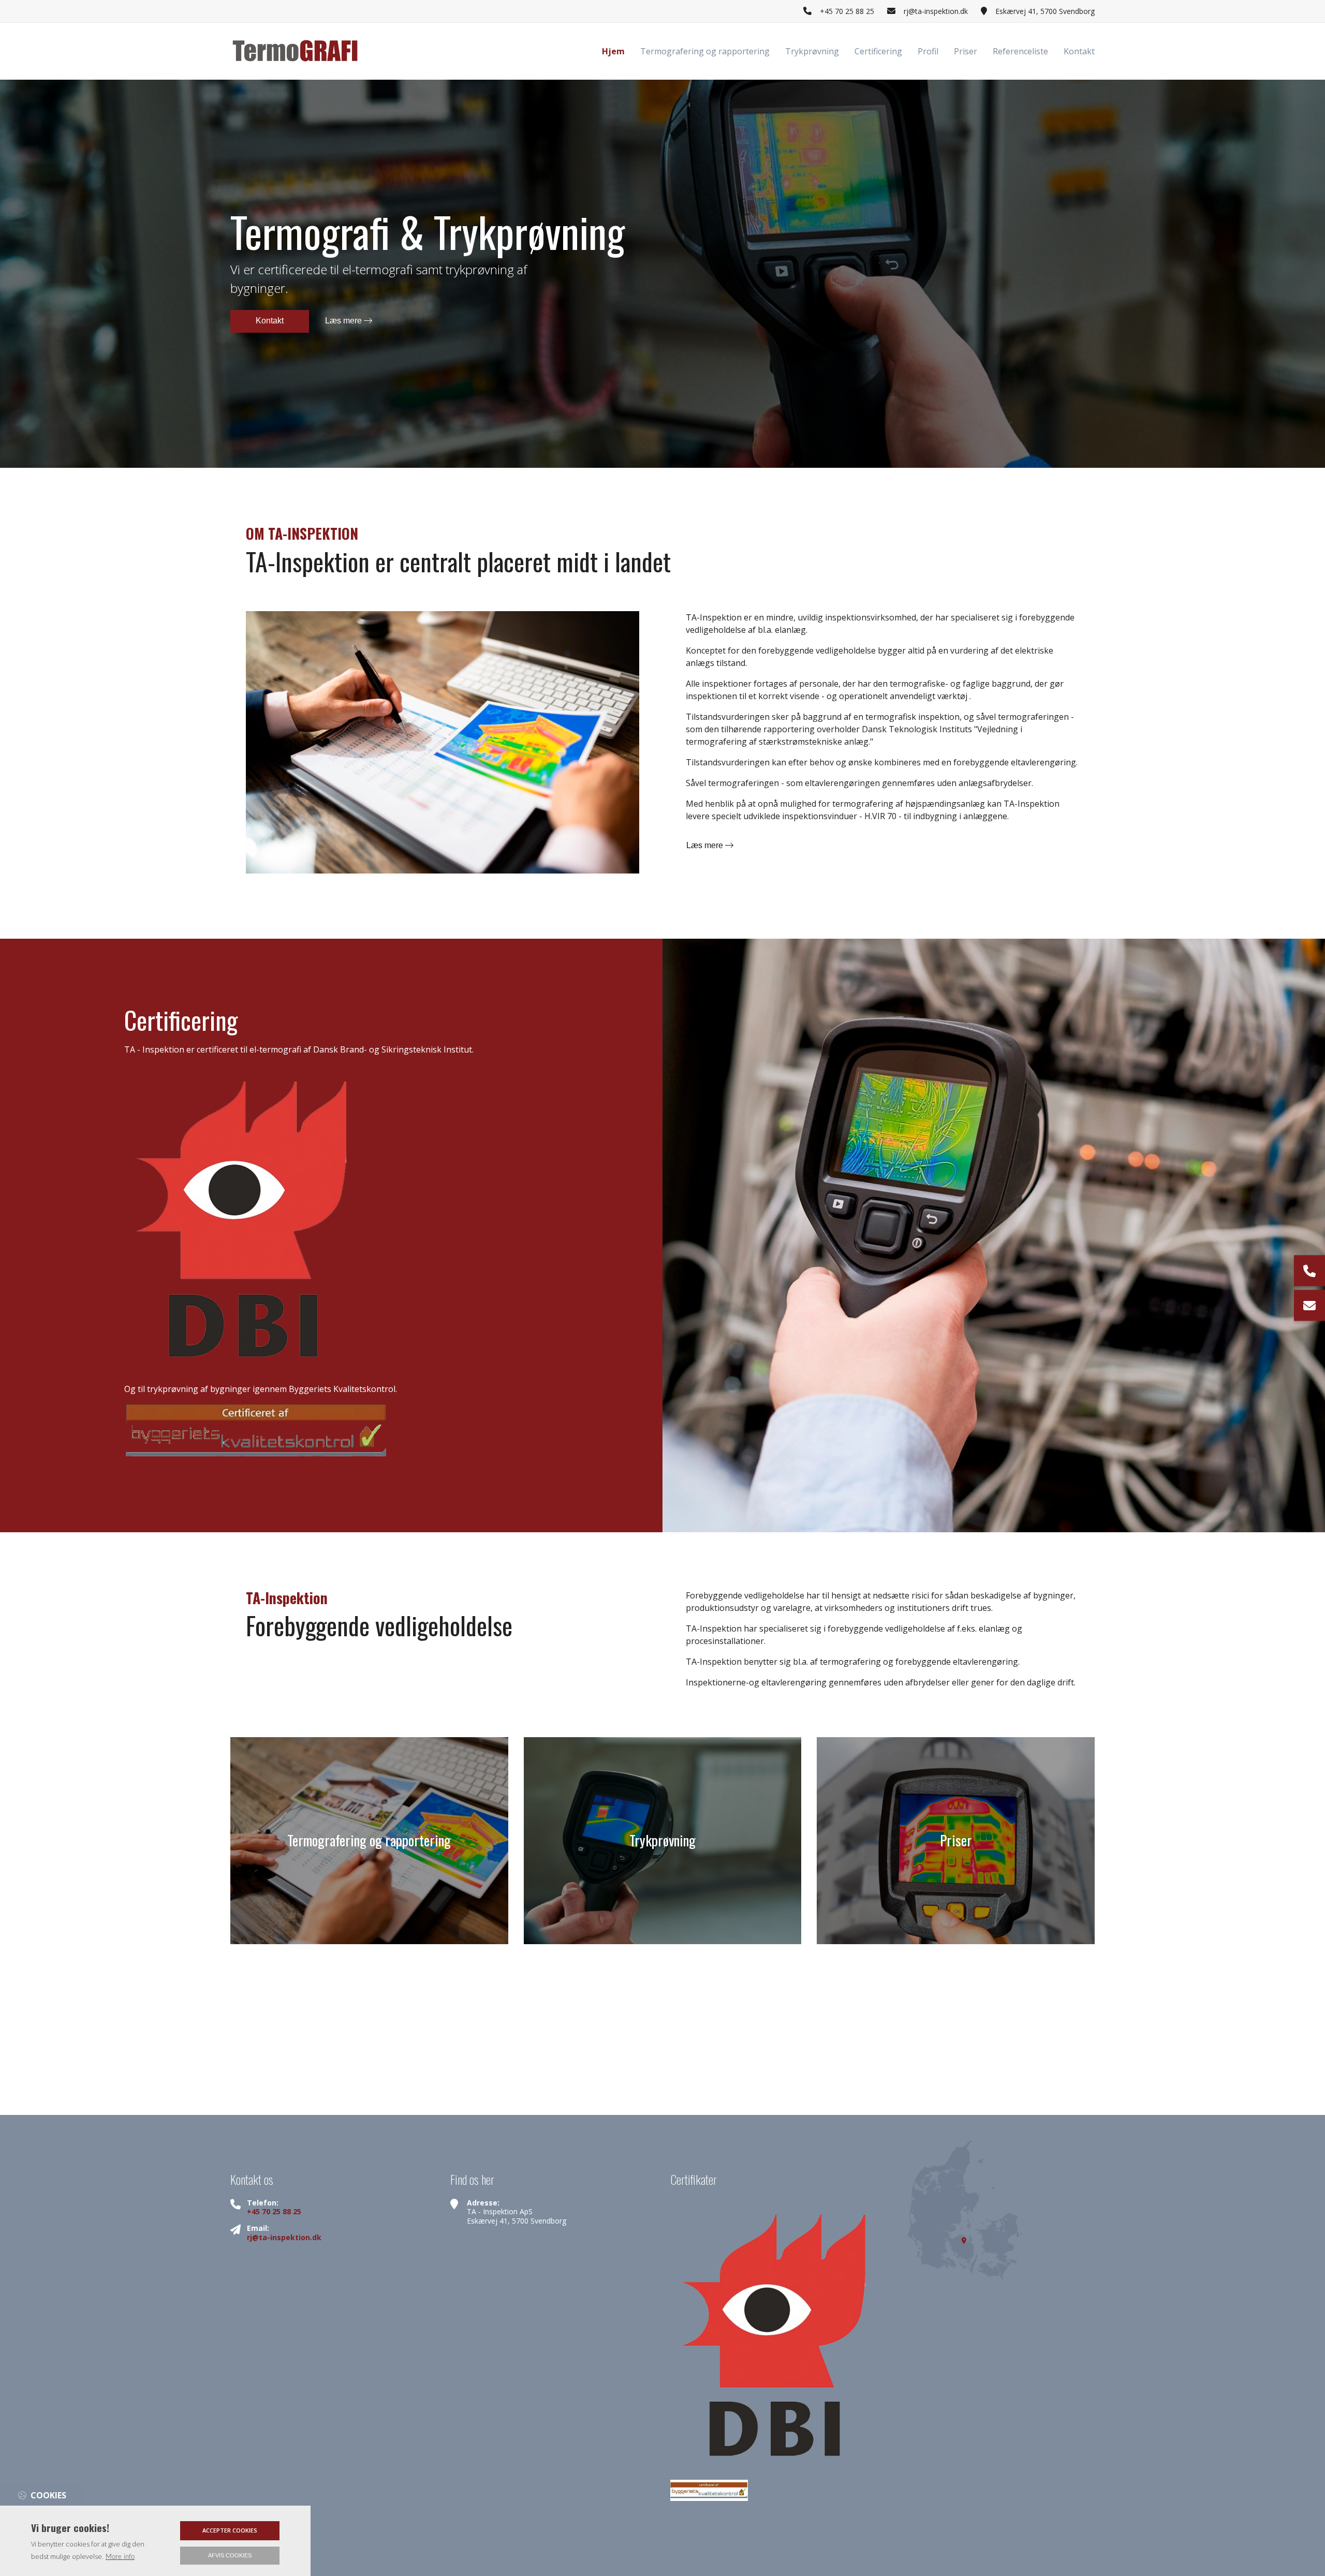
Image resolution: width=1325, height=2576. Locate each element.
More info (120, 2557)
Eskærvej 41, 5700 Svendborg (1045, 11)
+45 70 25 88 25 (847, 11)
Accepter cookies (230, 2530)
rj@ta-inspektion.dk (936, 11)
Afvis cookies (230, 2555)
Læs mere (344, 321)
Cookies (48, 2495)
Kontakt (270, 321)
